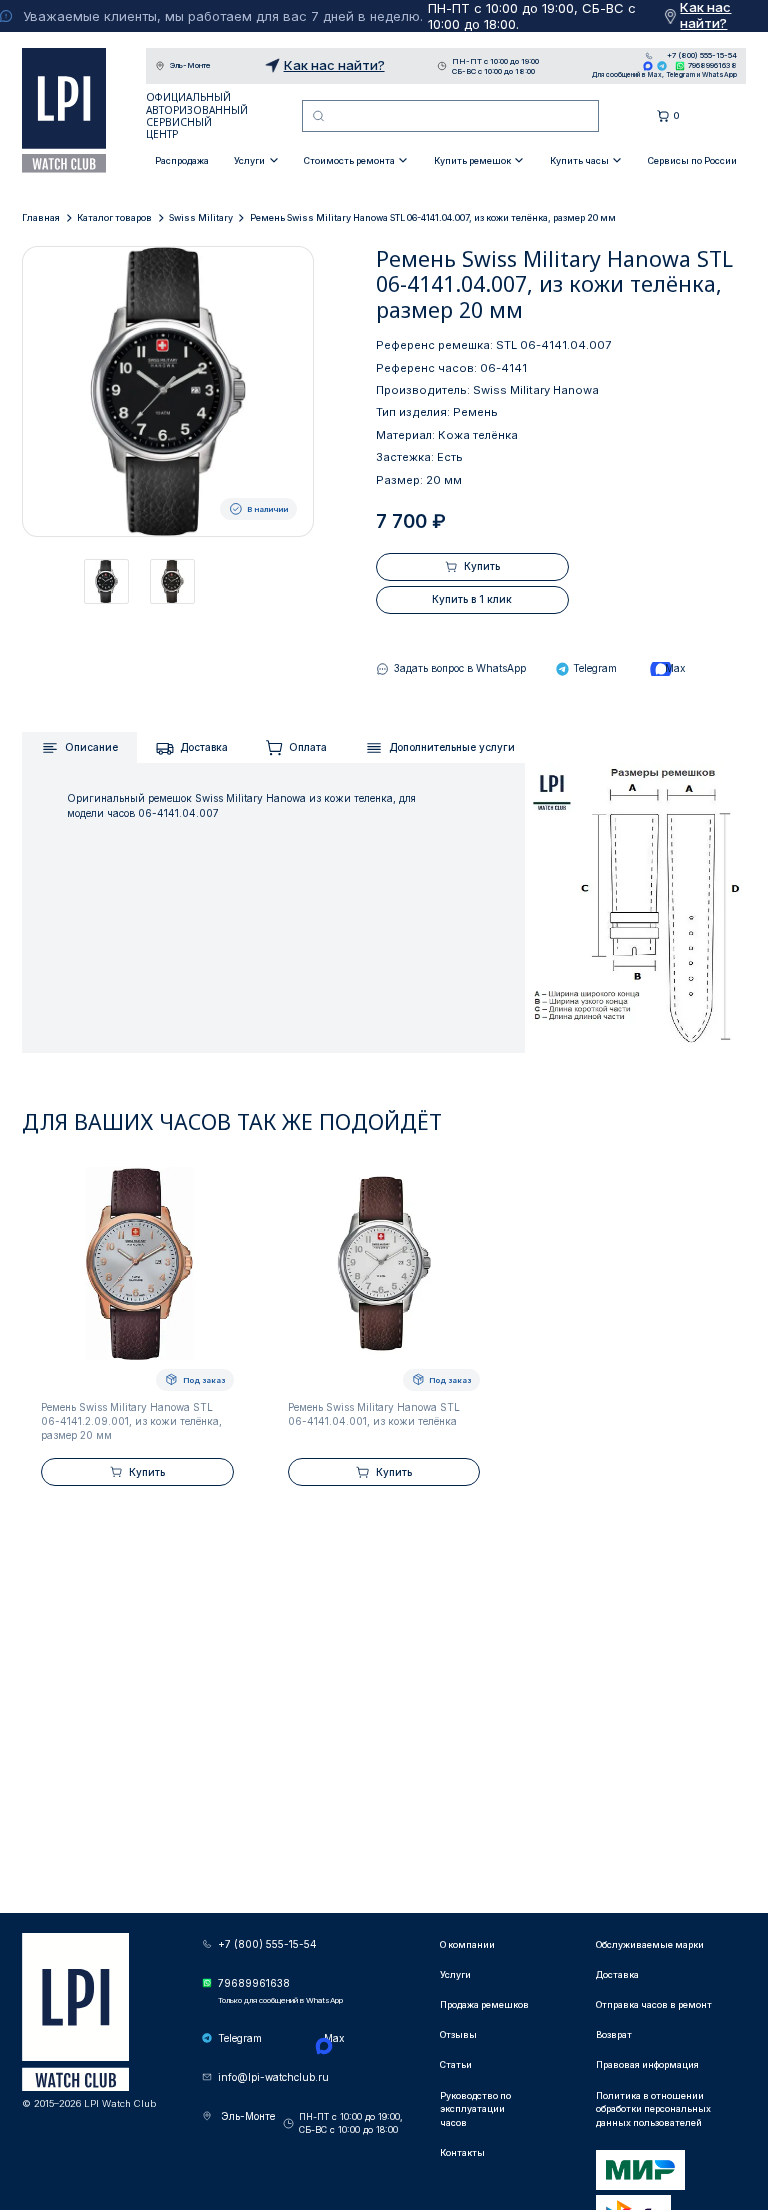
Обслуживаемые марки (650, 1944)
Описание (91, 747)
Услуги (249, 160)
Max (648, 66)
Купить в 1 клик (472, 599)
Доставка (204, 747)
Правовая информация (647, 2064)
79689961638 (712, 65)
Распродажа (182, 160)
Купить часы (579, 160)
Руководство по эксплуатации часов (475, 2109)
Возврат (614, 2034)
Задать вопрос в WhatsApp (460, 668)
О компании (467, 1944)
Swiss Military (201, 217)
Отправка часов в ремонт (654, 2004)
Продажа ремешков (484, 2004)
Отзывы (458, 2034)
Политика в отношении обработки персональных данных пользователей (653, 2109)
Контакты (462, 2152)
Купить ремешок (472, 160)
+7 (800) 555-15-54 (702, 56)
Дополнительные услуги (452, 747)
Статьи (456, 2064)
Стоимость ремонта (349, 160)
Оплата (308, 747)
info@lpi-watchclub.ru (273, 2077)
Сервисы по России (692, 160)
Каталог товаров (114, 217)
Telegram (662, 66)
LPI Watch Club (64, 110)
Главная (41, 217)
